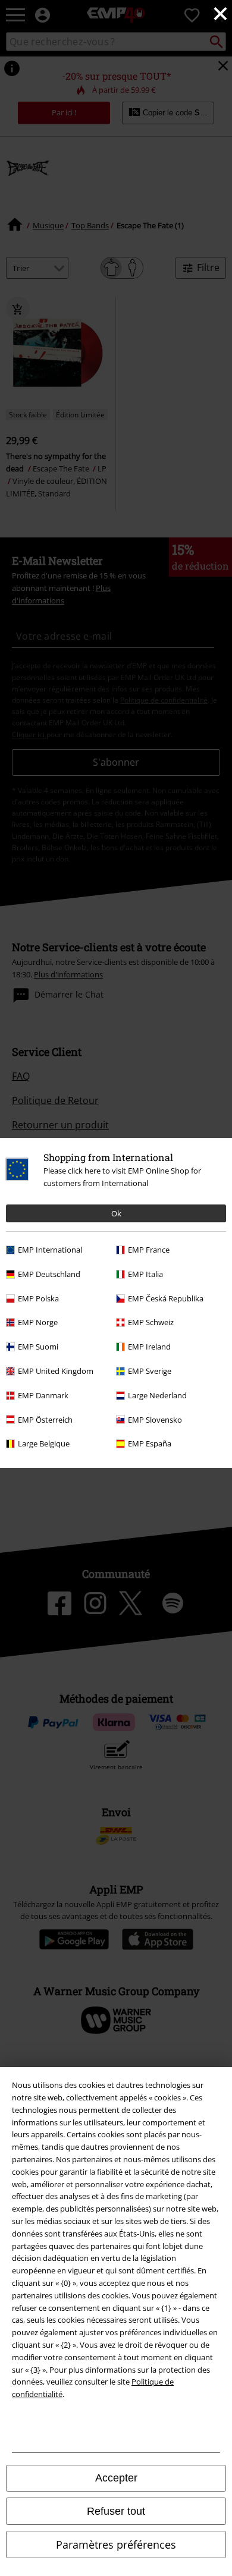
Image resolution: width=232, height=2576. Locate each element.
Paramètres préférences (116, 2544)
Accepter (116, 2478)
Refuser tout (116, 2511)
